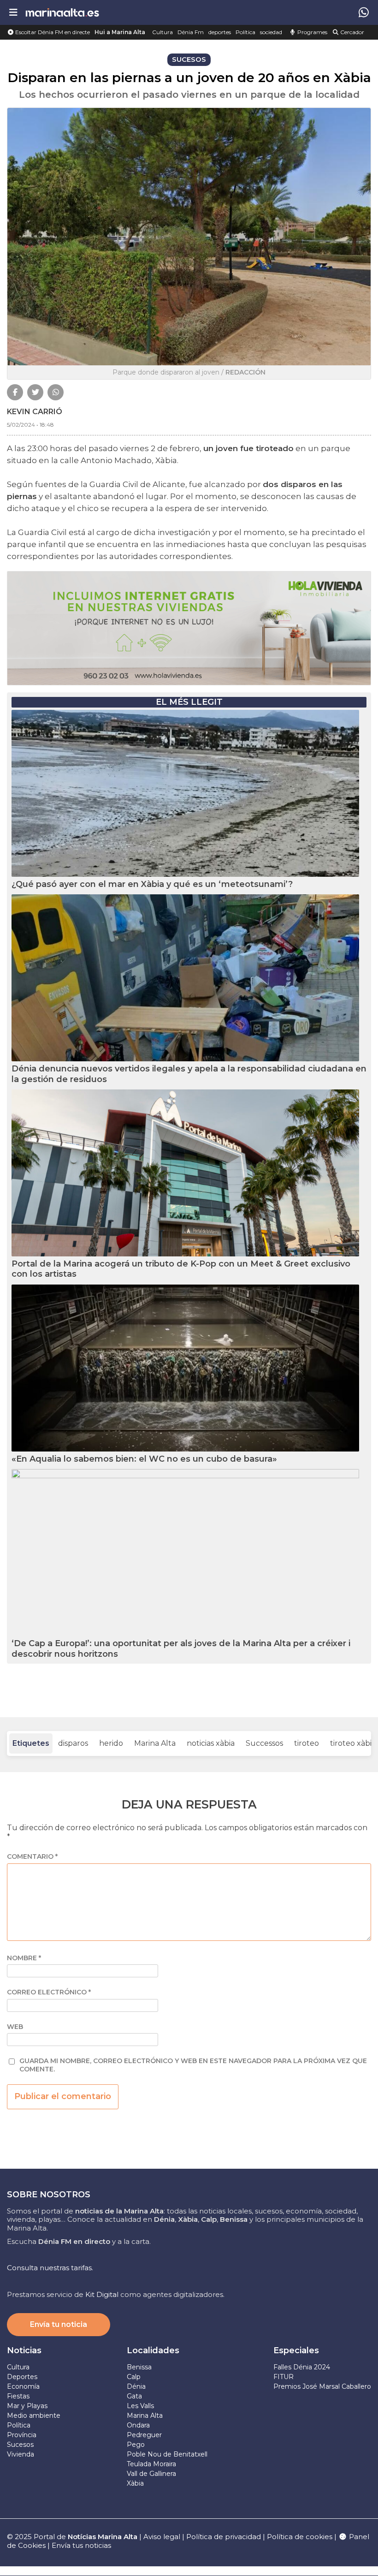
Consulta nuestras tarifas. (50, 2268)
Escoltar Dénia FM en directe (52, 32)
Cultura (162, 32)
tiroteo (307, 1743)
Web (15, 2027)
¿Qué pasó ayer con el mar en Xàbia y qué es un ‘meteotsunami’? (152, 884)
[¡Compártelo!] (15, 392)
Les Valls (140, 2406)
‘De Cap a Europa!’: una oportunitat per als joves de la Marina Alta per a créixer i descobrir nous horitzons (181, 1649)
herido (111, 1743)
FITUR (283, 2377)
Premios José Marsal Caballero (322, 2386)
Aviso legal (162, 2537)
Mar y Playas (27, 2406)
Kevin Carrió (35, 412)
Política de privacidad (224, 2537)
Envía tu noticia (59, 2324)
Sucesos (20, 2445)
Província (22, 2435)
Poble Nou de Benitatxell (167, 2454)
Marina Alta (155, 1743)
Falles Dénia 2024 (302, 2367)
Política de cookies (300, 2537)
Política (245, 32)
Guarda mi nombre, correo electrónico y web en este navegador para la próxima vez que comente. (193, 2065)
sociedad (271, 32)
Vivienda (21, 2454)
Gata (134, 2396)
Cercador (351, 32)
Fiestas (18, 2396)
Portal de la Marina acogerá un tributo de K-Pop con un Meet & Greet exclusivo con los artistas (181, 1269)
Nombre (24, 1958)
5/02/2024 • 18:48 (30, 425)
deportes (220, 32)
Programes (312, 32)
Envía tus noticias (81, 2545)
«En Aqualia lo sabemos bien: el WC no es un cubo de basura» (144, 1459)
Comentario (32, 1857)
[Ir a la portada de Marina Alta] (62, 12)
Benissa (139, 2367)
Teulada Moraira (151, 2464)
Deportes (22, 2377)
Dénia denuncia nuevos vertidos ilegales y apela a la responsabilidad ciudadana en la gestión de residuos (189, 1074)
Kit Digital (102, 2294)
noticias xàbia (211, 1743)
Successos (264, 1743)
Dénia (136, 2386)
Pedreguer (144, 2435)
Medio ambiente (34, 2415)
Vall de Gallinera (151, 2474)
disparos (73, 1743)
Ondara (138, 2425)
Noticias (24, 2350)
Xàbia (135, 2483)
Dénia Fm (191, 32)
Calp (134, 2377)
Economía (23, 2386)
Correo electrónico (49, 1992)
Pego (136, 2445)
